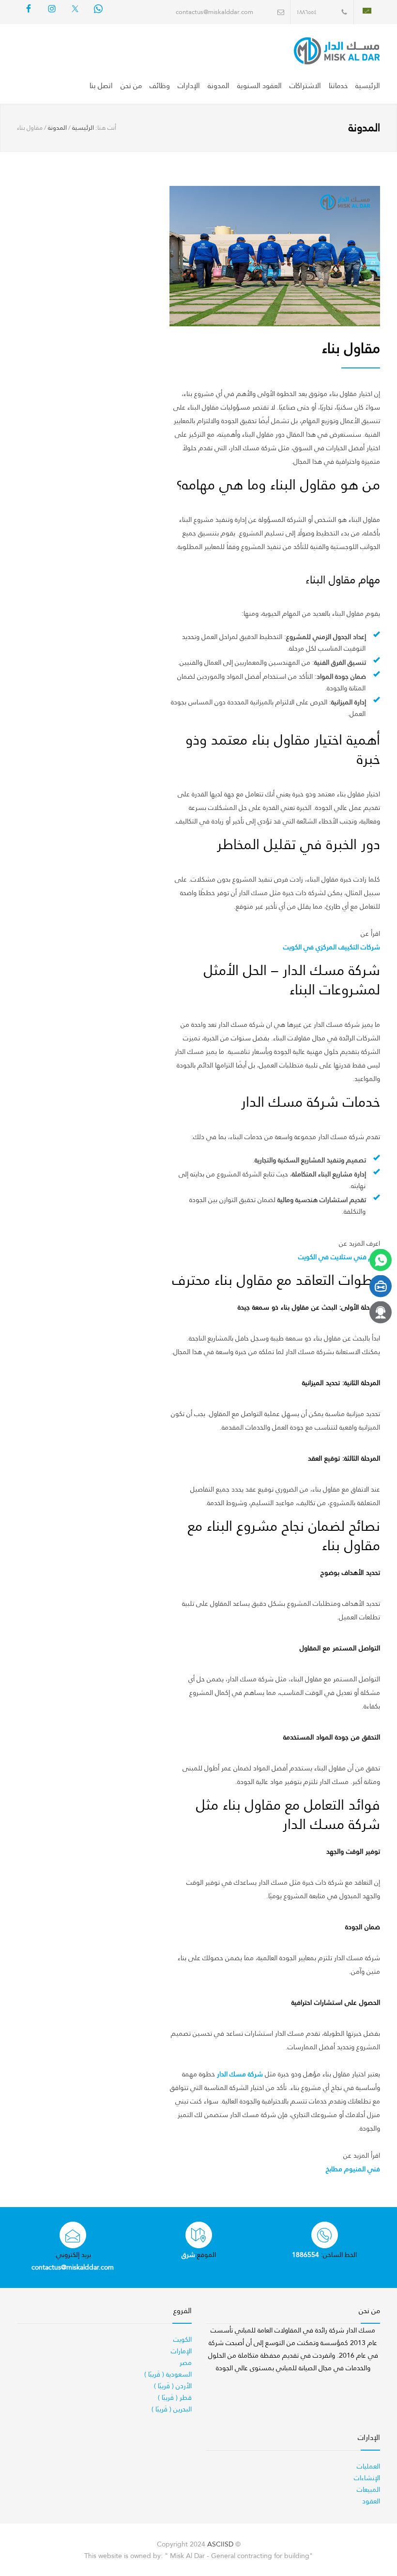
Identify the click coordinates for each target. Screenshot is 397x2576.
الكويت (183, 2339)
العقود (371, 2501)
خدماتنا (338, 86)
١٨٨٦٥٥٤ (306, 12)
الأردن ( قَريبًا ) (173, 2386)
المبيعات (368, 2489)
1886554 (305, 2255)
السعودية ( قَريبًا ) (168, 2374)
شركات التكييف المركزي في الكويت (332, 947)
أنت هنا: (106, 128)
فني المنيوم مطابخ (353, 2169)
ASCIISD (220, 2544)
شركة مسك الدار (240, 2074)
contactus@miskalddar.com (214, 12)
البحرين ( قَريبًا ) (172, 2409)
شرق (188, 2255)
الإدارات (189, 86)
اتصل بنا (101, 86)
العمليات (368, 2466)
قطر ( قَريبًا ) (175, 2397)
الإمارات (181, 2351)
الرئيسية (368, 86)
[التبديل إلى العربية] (367, 10)
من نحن (131, 86)
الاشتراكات (305, 86)
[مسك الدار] (314, 51)
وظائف (160, 86)
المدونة (219, 86)
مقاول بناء (351, 348)
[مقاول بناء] (275, 256)
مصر (186, 2363)
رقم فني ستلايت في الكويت (339, 1257)
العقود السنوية (260, 86)
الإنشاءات (367, 2478)
